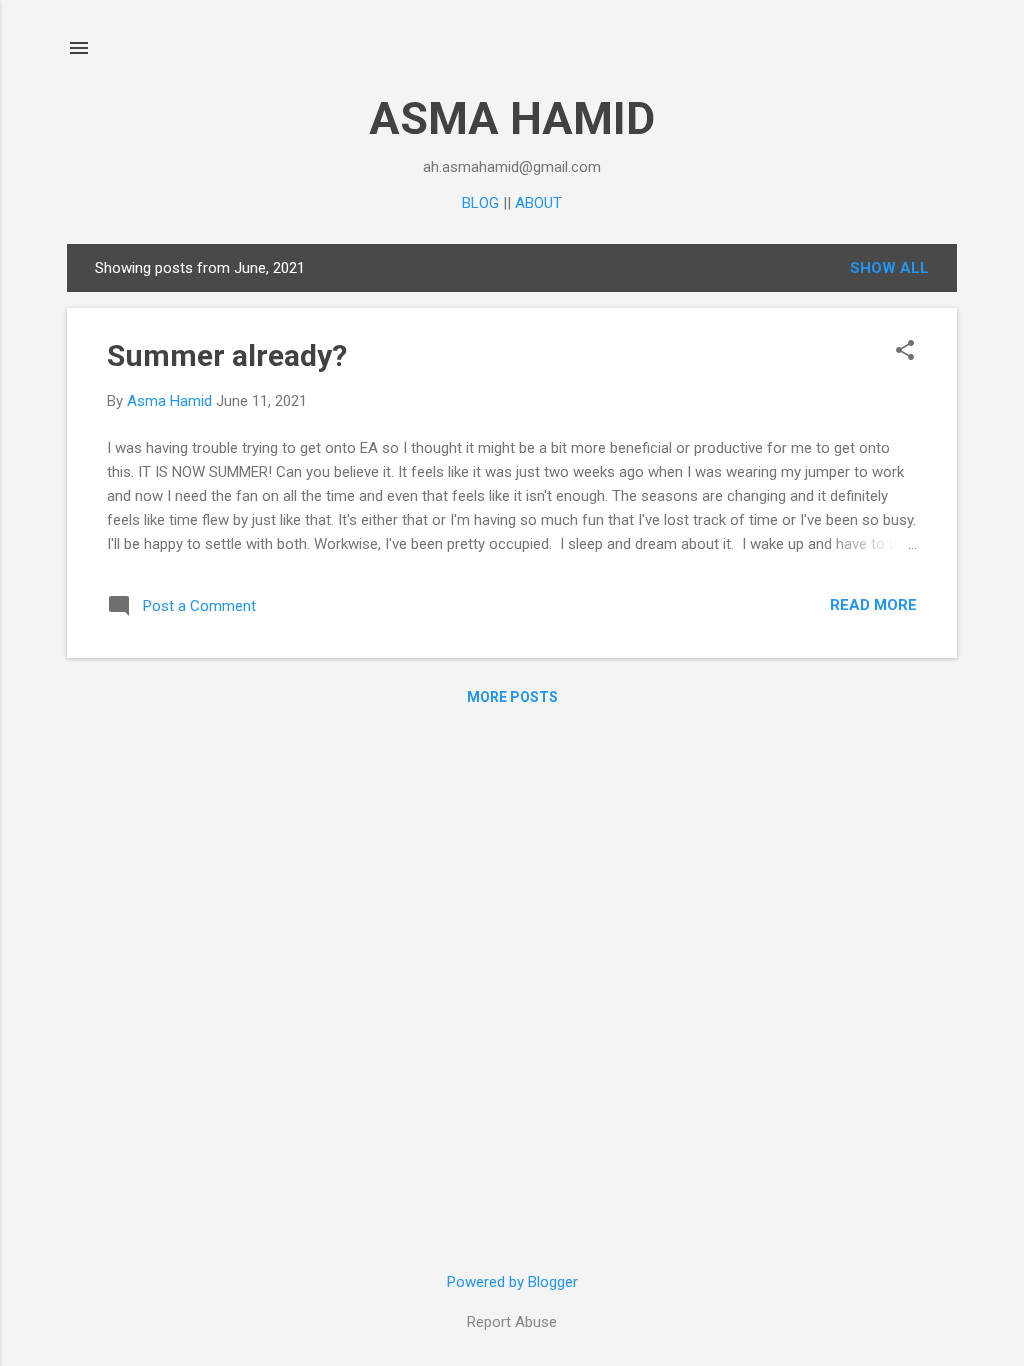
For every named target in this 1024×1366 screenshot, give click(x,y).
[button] (905, 352)
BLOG (480, 203)
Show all (889, 268)
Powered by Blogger (512, 1282)
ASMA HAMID (512, 118)
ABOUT (538, 203)
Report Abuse (512, 1322)
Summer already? (227, 355)
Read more (873, 605)
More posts (512, 697)
